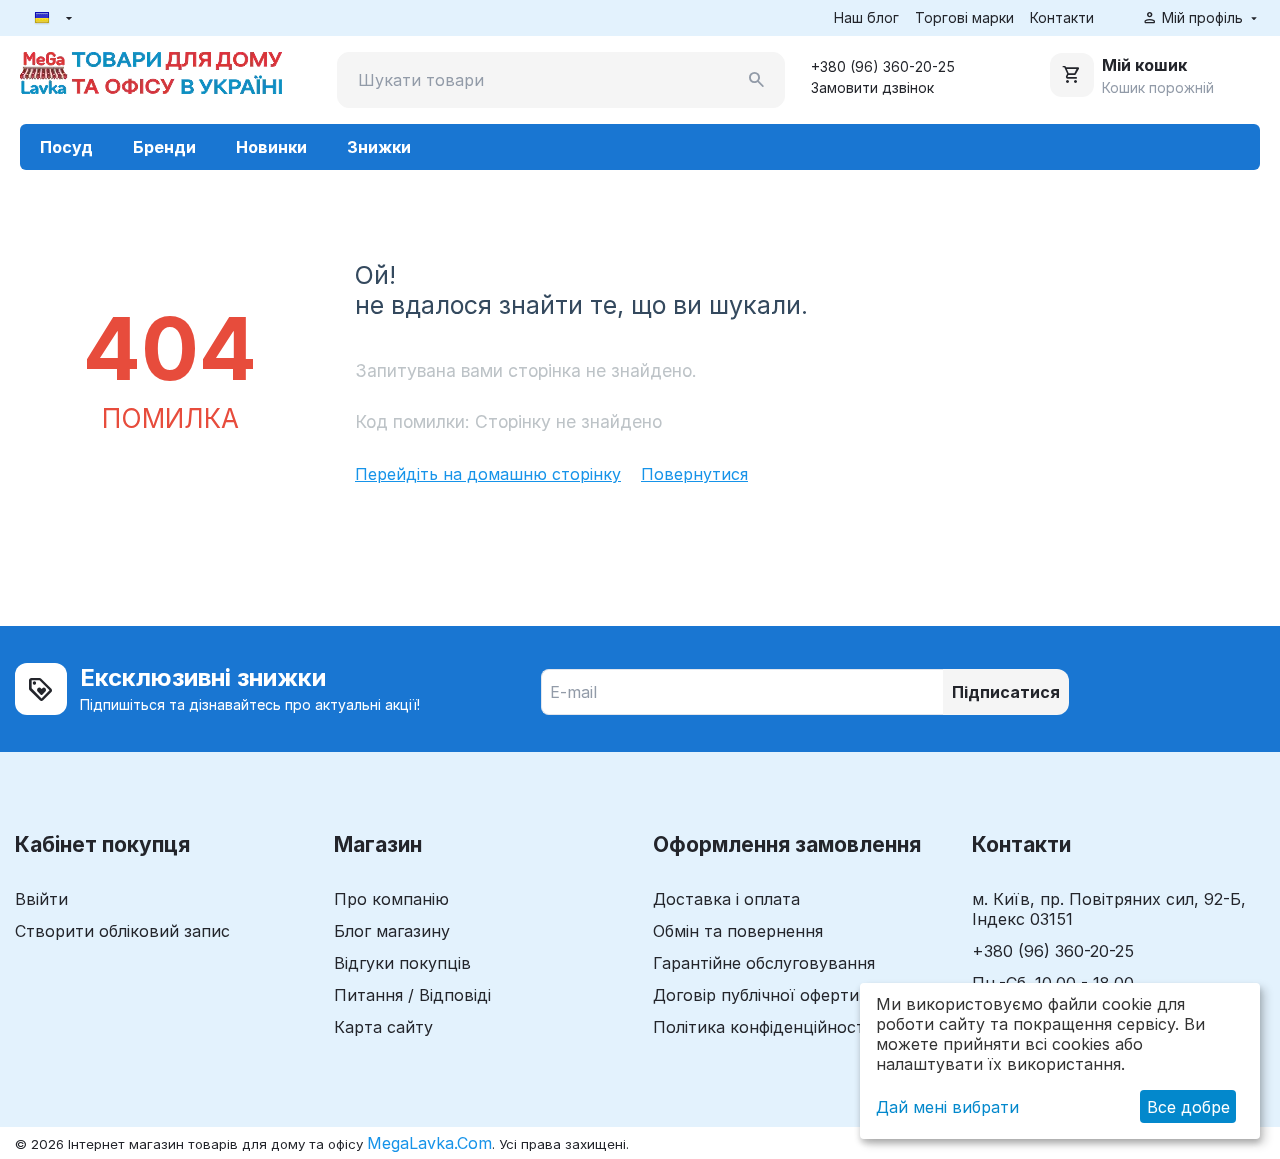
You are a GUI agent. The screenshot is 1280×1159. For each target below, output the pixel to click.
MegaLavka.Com (429, 1143)
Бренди (164, 147)
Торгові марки (964, 17)
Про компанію (391, 899)
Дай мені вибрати (947, 1107)
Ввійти (41, 899)
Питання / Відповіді (412, 995)
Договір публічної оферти (756, 995)
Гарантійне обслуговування (764, 963)
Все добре (1188, 1107)
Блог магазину (392, 931)
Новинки (271, 147)
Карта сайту (383, 1027)
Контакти (1062, 17)
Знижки (379, 147)
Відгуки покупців (402, 963)
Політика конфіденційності (760, 1027)
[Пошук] (757, 80)
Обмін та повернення (738, 931)
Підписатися (1006, 692)
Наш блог (866, 17)
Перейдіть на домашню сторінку (488, 474)
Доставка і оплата (726, 899)
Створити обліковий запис (122, 931)
